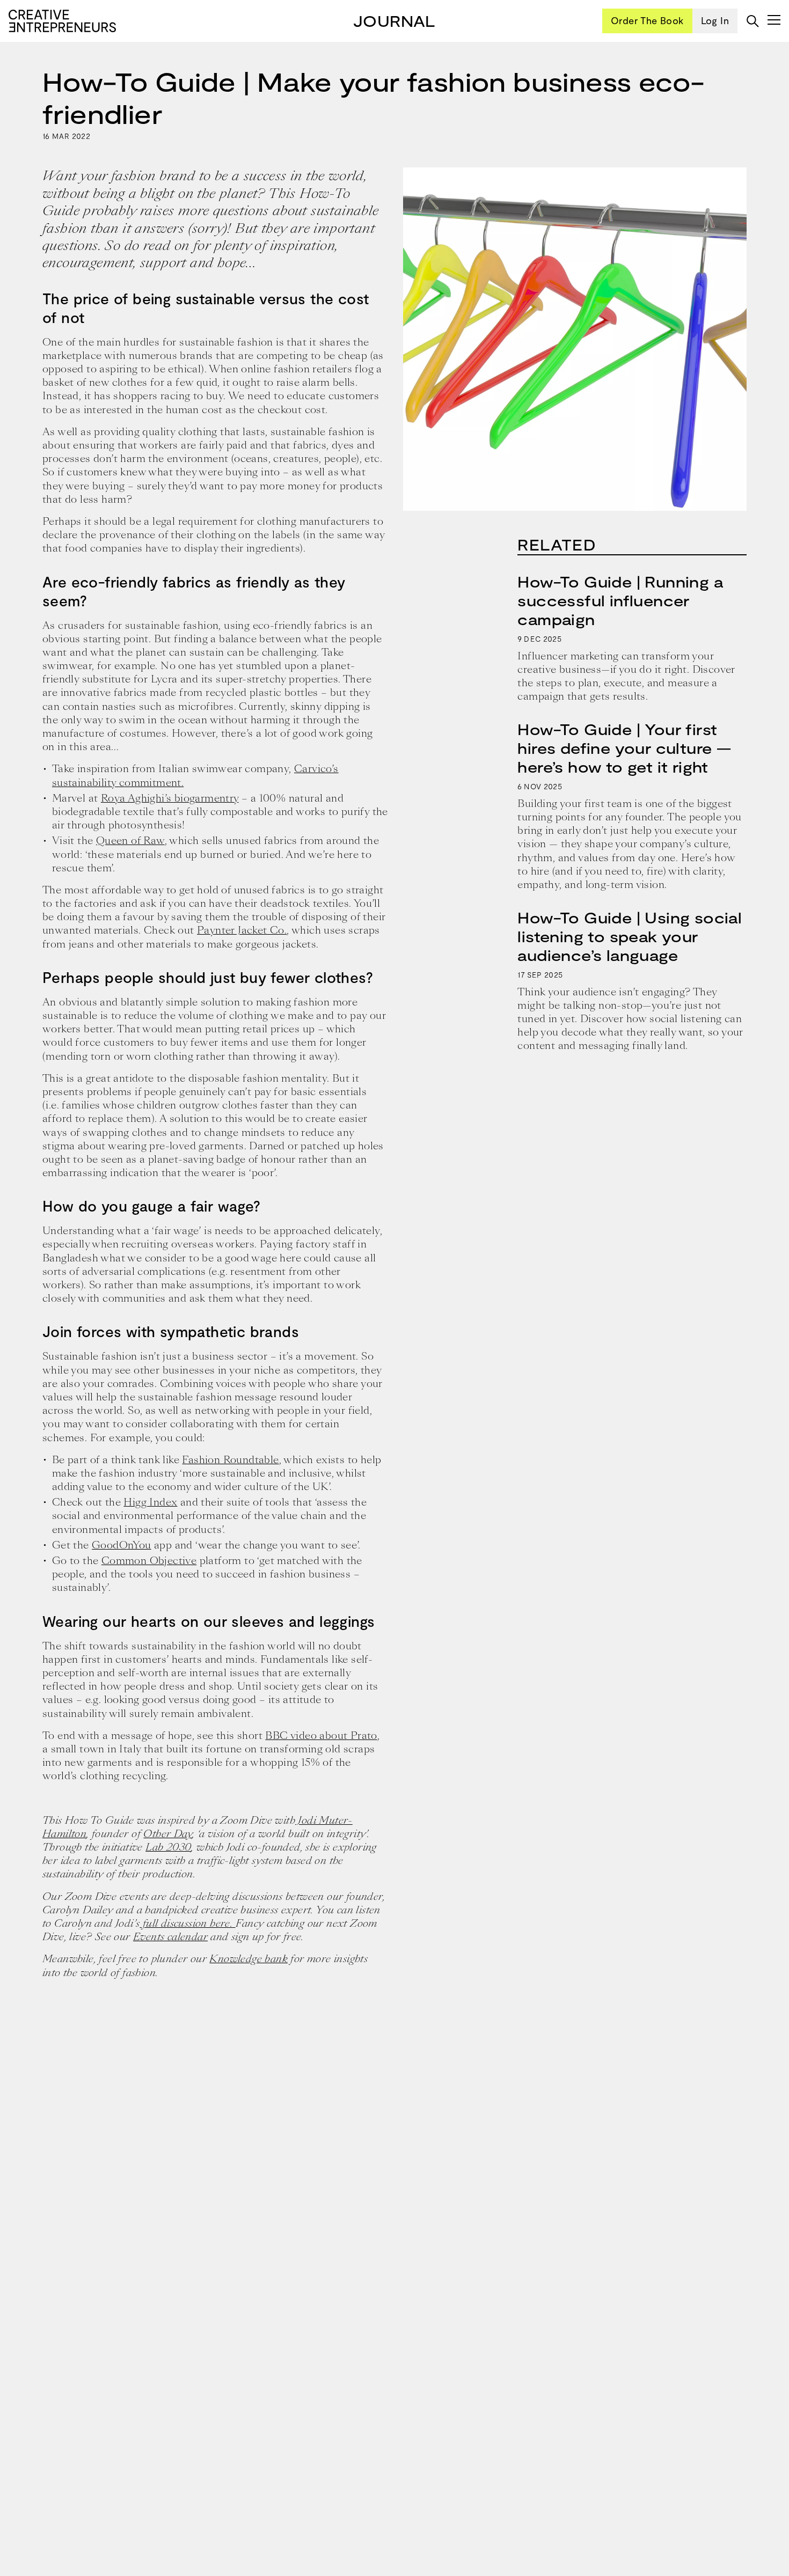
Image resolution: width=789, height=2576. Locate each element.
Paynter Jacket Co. (242, 930)
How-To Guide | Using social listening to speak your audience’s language (630, 936)
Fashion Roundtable (230, 1460)
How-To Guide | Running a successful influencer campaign (620, 600)
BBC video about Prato (321, 1735)
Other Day (168, 1834)
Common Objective (149, 1561)
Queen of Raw (130, 841)
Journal (394, 20)
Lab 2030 (168, 1847)
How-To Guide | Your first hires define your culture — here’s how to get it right (624, 748)
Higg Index (150, 1502)
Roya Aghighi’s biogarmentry (170, 798)
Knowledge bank (249, 1959)
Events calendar (170, 1937)
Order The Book (647, 20)
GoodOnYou (122, 1545)
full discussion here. (187, 1923)
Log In (715, 20)
